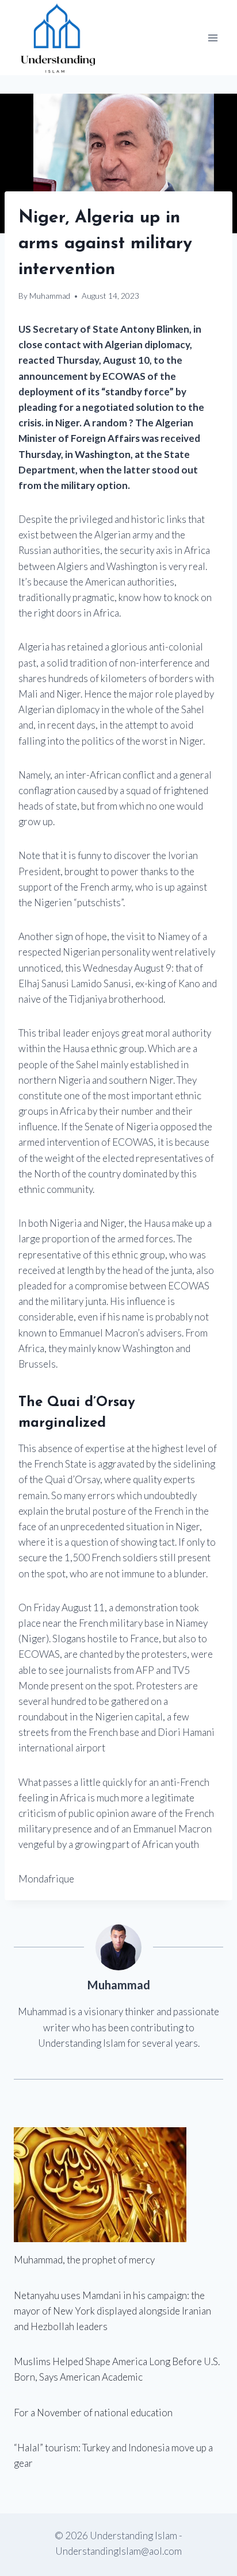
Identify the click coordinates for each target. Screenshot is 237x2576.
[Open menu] (213, 38)
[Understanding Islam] (57, 38)
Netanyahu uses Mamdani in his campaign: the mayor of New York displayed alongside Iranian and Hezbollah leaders (112, 2311)
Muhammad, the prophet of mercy (84, 2260)
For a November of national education (93, 2413)
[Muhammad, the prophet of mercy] (118, 2185)
